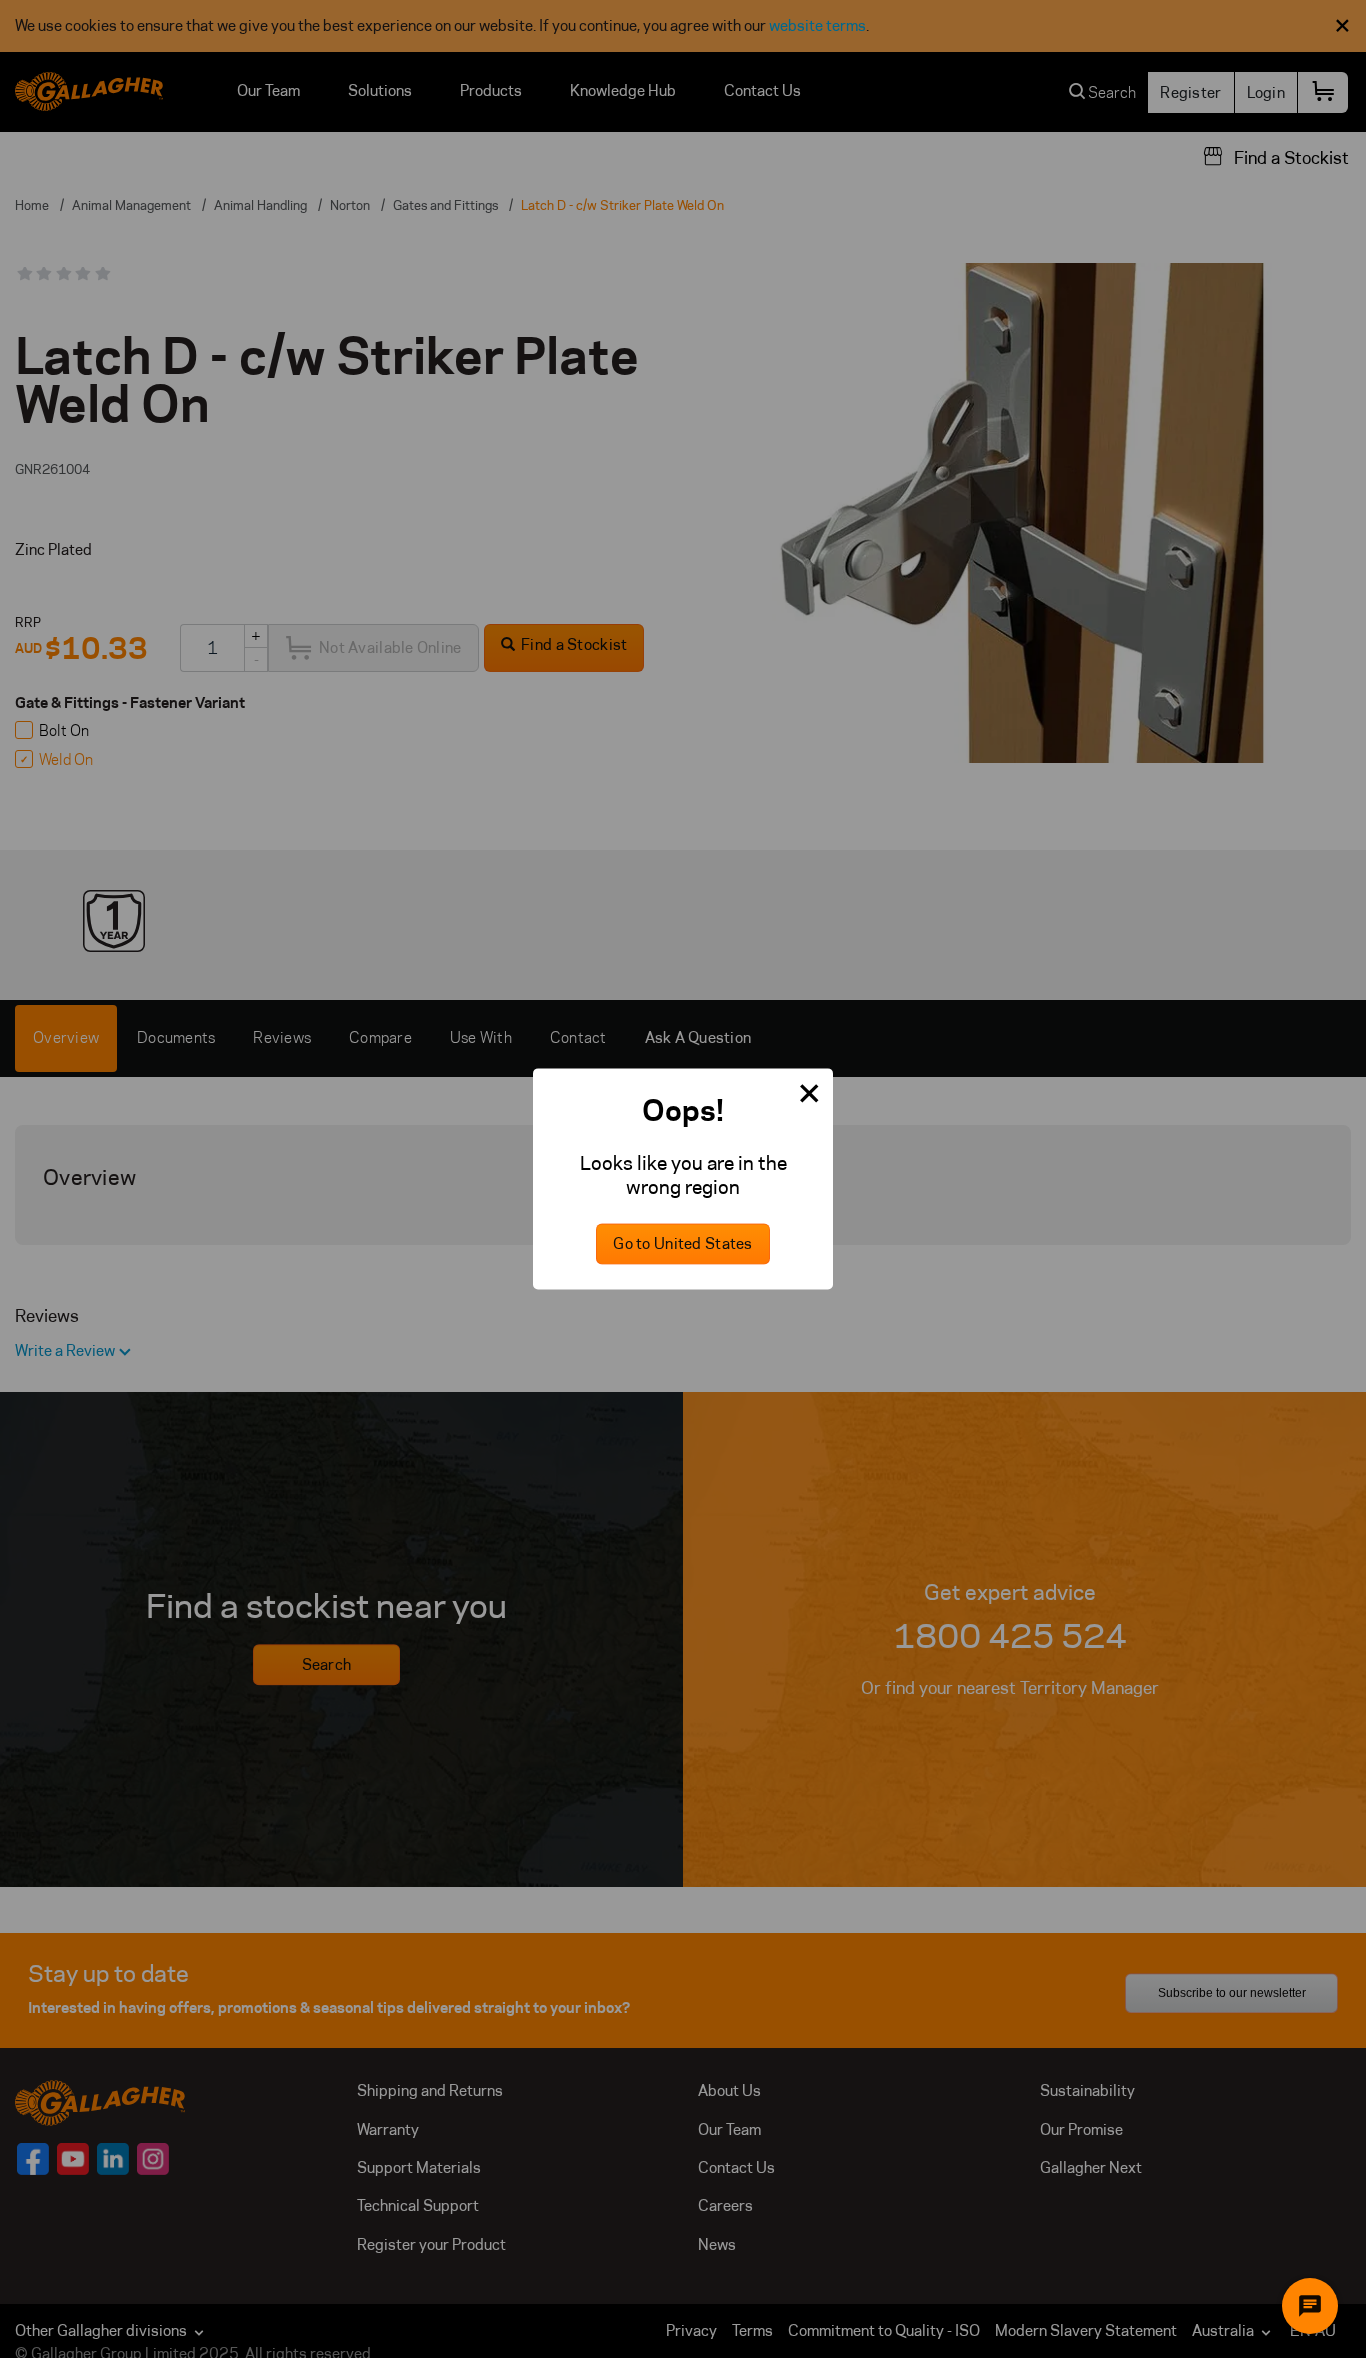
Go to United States (682, 1244)
